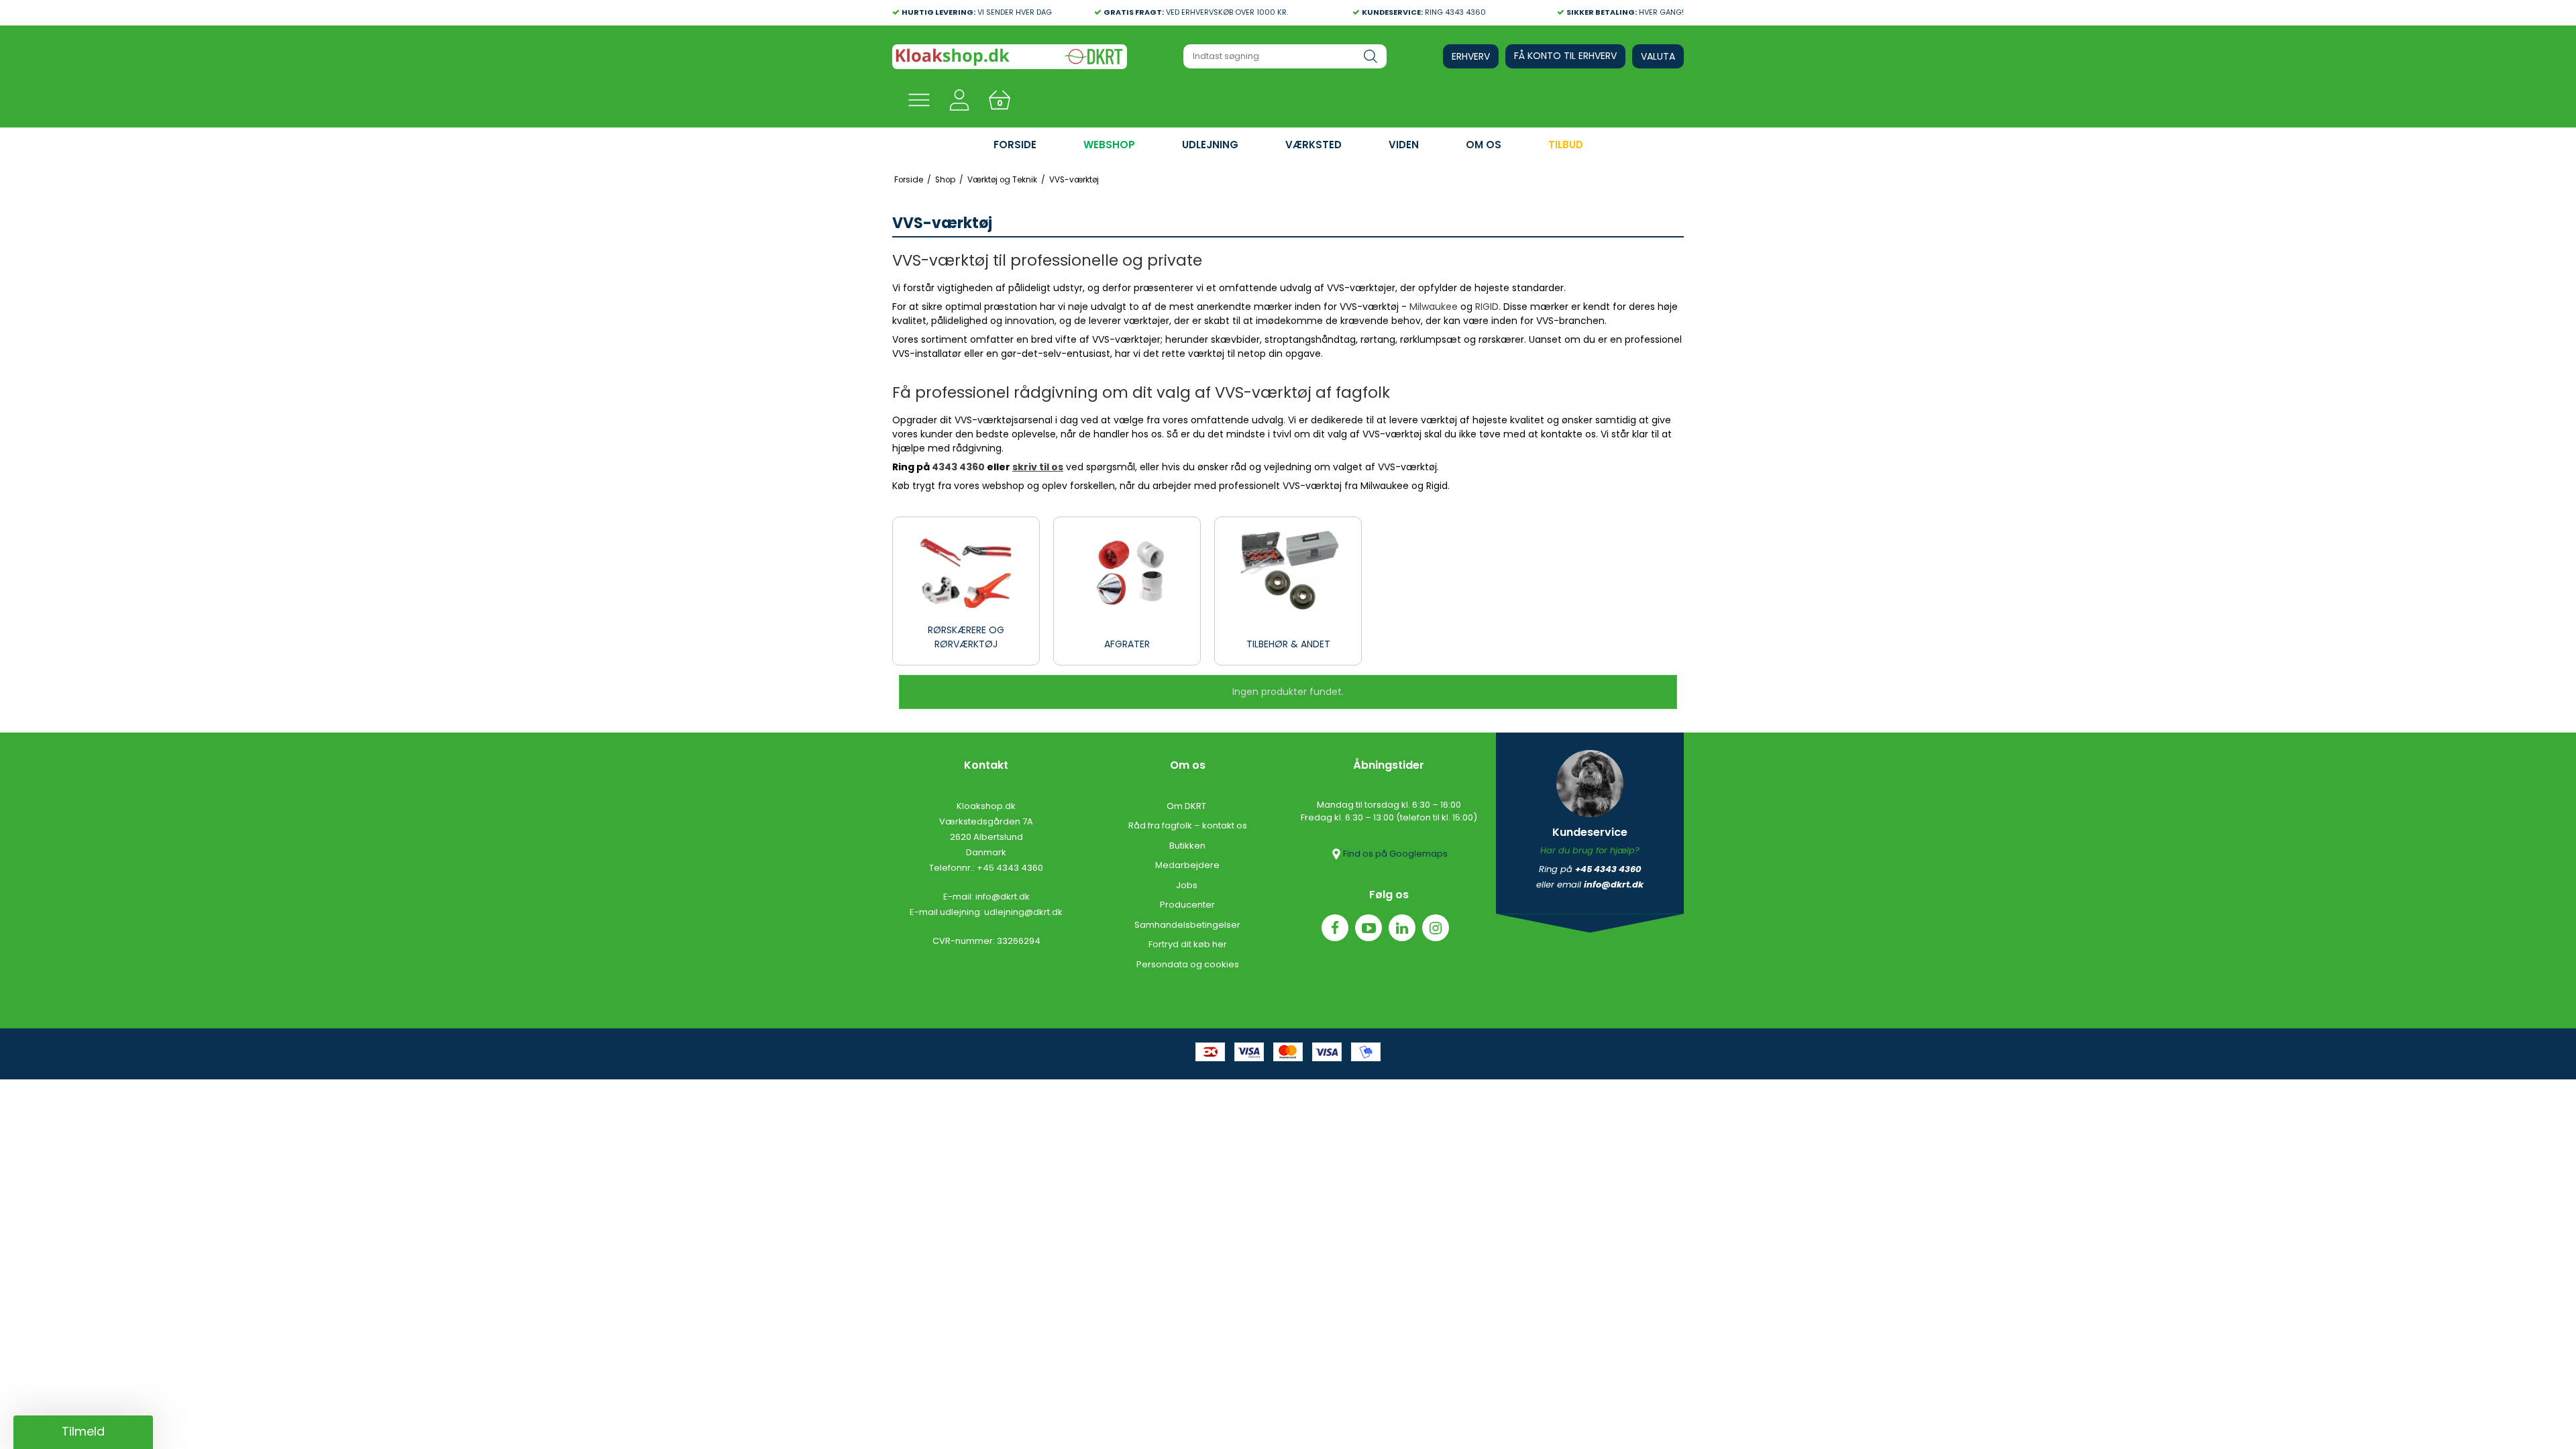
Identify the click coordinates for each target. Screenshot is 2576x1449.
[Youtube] (1368, 928)
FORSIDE (1015, 145)
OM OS (1484, 145)
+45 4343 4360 (1010, 868)
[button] (83, 1432)
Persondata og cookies (1188, 964)
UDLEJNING (1210, 145)
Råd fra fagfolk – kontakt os (1188, 825)
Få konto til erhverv (1565, 56)
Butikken (1187, 846)
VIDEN (1404, 145)
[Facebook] (1335, 928)
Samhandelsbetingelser (1187, 925)
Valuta (1658, 56)
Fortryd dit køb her (1188, 944)
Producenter (1187, 905)
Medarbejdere (1187, 865)
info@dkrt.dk (1003, 897)
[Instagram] (1436, 928)
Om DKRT (1187, 806)
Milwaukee (1434, 307)
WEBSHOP (1109, 145)
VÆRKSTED (1313, 145)
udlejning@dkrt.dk (1023, 912)
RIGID (1487, 307)
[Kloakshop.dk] (1010, 57)
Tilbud (1566, 145)
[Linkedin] (1402, 928)
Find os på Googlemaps (1395, 854)
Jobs (1188, 885)
